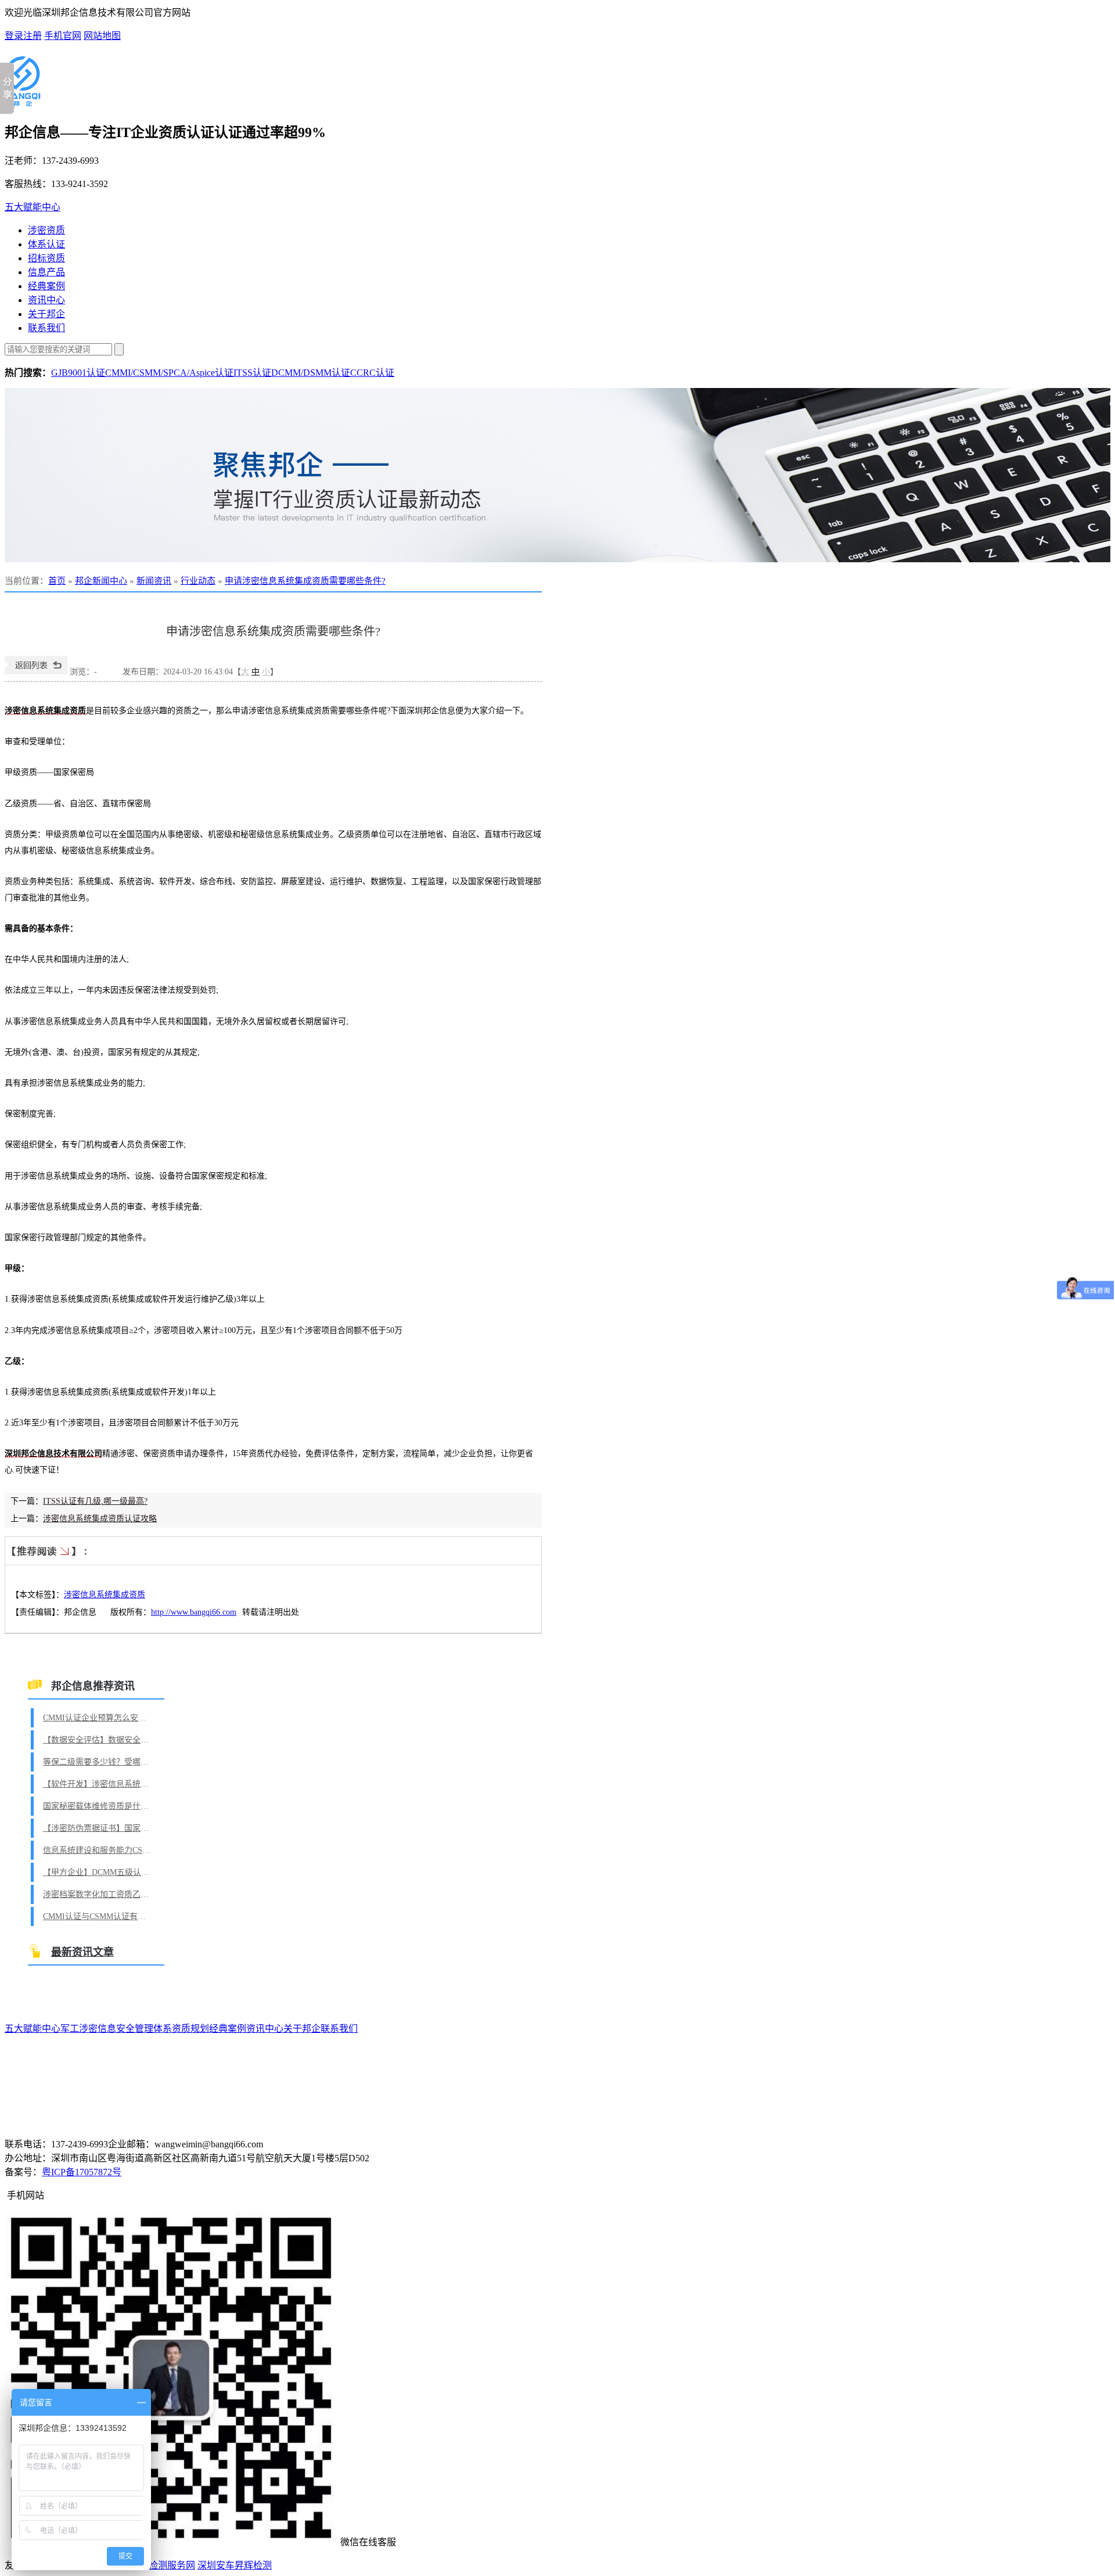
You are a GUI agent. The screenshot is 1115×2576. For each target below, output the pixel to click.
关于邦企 (46, 314)
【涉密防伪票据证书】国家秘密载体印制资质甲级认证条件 (98, 1828)
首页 (57, 581)
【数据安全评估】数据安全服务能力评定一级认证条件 (98, 1740)
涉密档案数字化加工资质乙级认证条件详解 (98, 1894)
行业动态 (198, 581)
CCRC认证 (372, 373)
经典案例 (46, 286)
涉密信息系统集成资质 (105, 1595)
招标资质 (46, 258)
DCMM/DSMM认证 (311, 373)
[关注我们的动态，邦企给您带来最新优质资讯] (557, 475)
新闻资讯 (154, 581)
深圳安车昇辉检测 (235, 2565)
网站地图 (102, 36)
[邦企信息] (23, 102)
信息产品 (46, 272)
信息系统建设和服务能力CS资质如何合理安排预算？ (98, 1850)
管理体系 (153, 2029)
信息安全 (116, 2029)
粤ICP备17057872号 (82, 2172)
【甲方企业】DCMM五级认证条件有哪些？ (98, 1872)
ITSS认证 (252, 373)
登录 (14, 36)
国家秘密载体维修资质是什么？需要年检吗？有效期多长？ (98, 1806)
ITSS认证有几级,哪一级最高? (95, 1501)
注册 (33, 36)
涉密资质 (46, 230)
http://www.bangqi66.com (194, 1612)
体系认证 (46, 244)
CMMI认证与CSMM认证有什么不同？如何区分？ (98, 1916)
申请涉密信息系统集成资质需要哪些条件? (305, 581)
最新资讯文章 (82, 1952)
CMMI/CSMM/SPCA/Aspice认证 (169, 373)
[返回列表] (36, 672)
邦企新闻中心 (101, 581)
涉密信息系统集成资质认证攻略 (100, 1519)
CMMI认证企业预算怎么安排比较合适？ (98, 1718)
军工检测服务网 (163, 2565)
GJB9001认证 (78, 373)
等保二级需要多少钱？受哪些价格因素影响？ (98, 1762)
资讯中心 (46, 300)
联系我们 (46, 328)
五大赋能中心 (33, 207)
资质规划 (190, 2029)
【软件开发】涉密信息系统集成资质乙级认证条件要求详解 (98, 1784)
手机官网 (63, 36)
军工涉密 (79, 2029)
